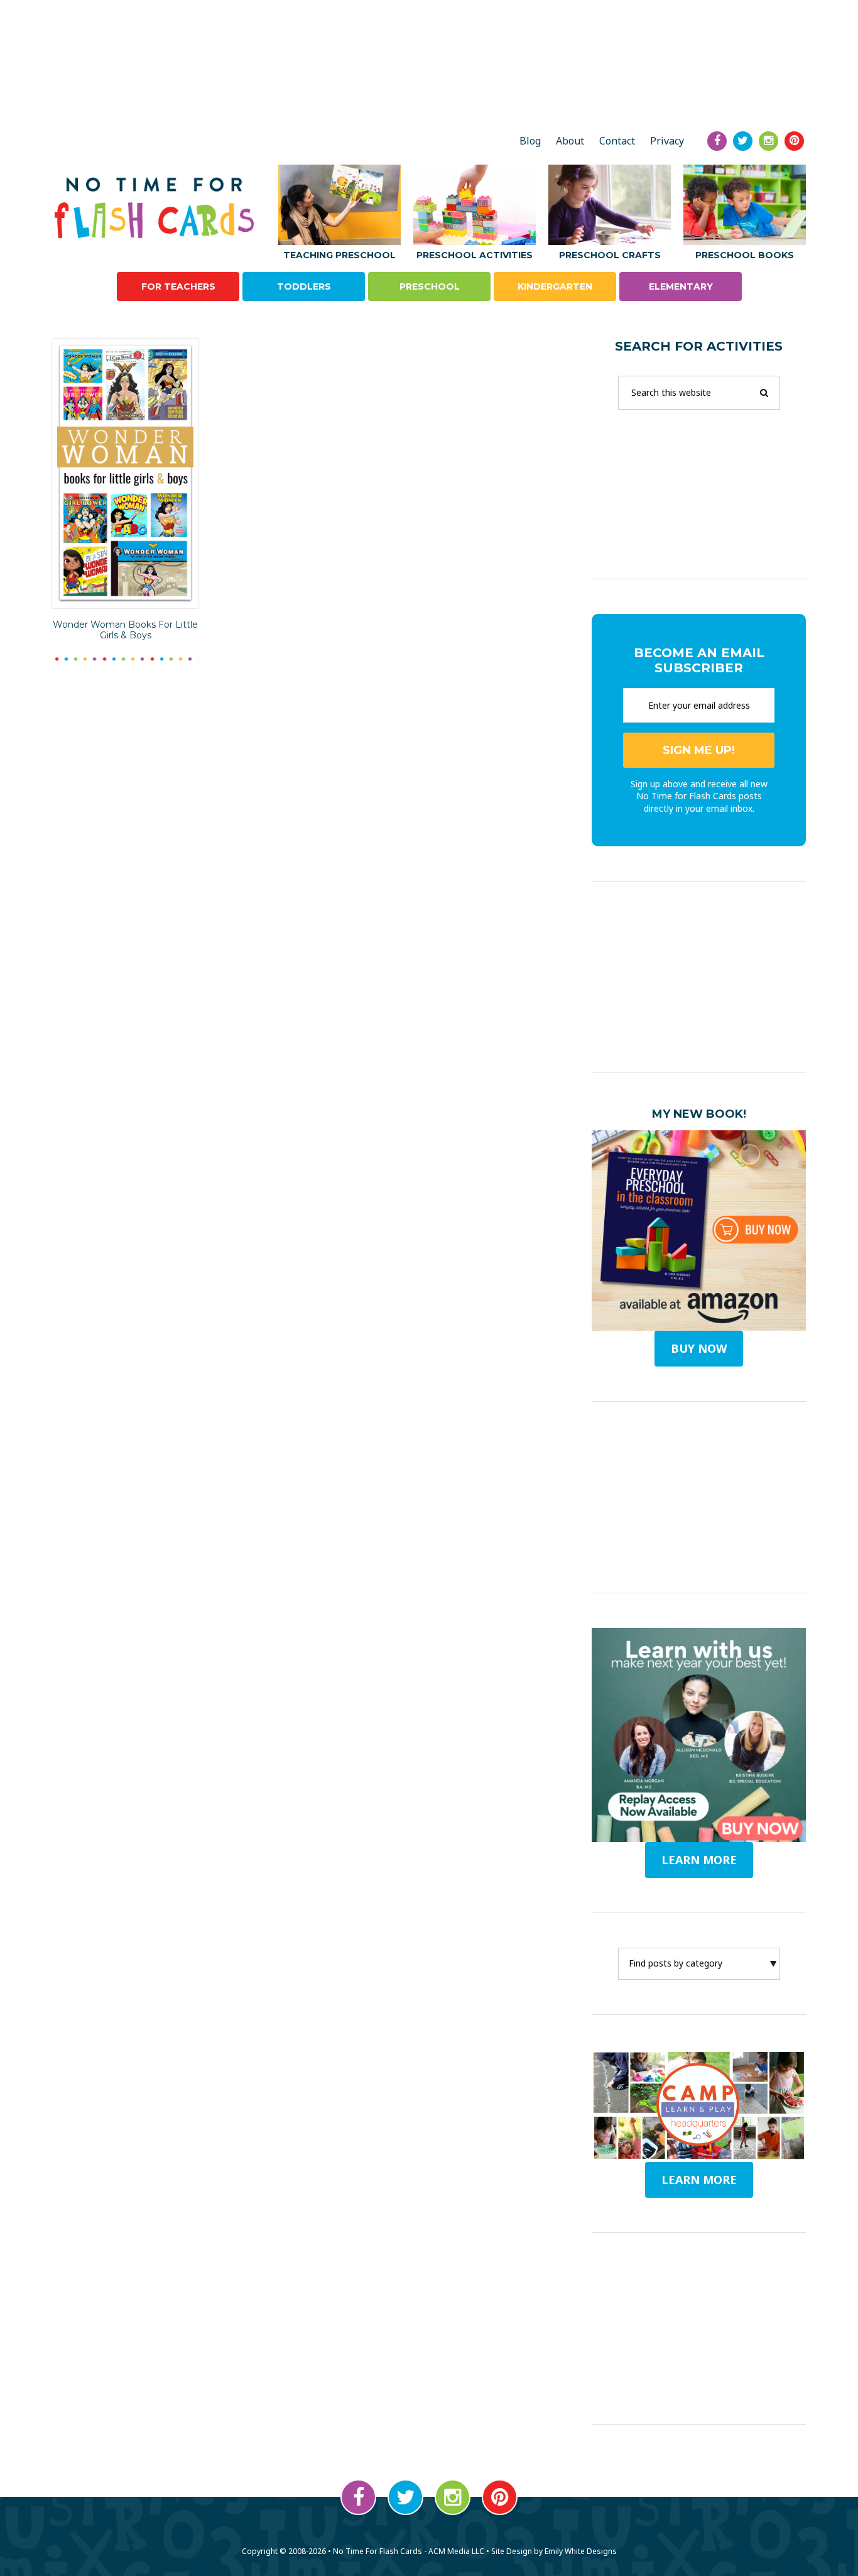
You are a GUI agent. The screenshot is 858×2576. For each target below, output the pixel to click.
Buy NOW (699, 1348)
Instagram (453, 2497)
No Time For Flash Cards (157, 208)
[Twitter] (743, 141)
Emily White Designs (581, 2551)
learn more (699, 1860)
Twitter (405, 2497)
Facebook (358, 2497)
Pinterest (500, 2497)
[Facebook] (717, 141)
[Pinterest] (794, 141)
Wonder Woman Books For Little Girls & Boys (125, 630)
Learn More (699, 2180)
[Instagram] (768, 141)
